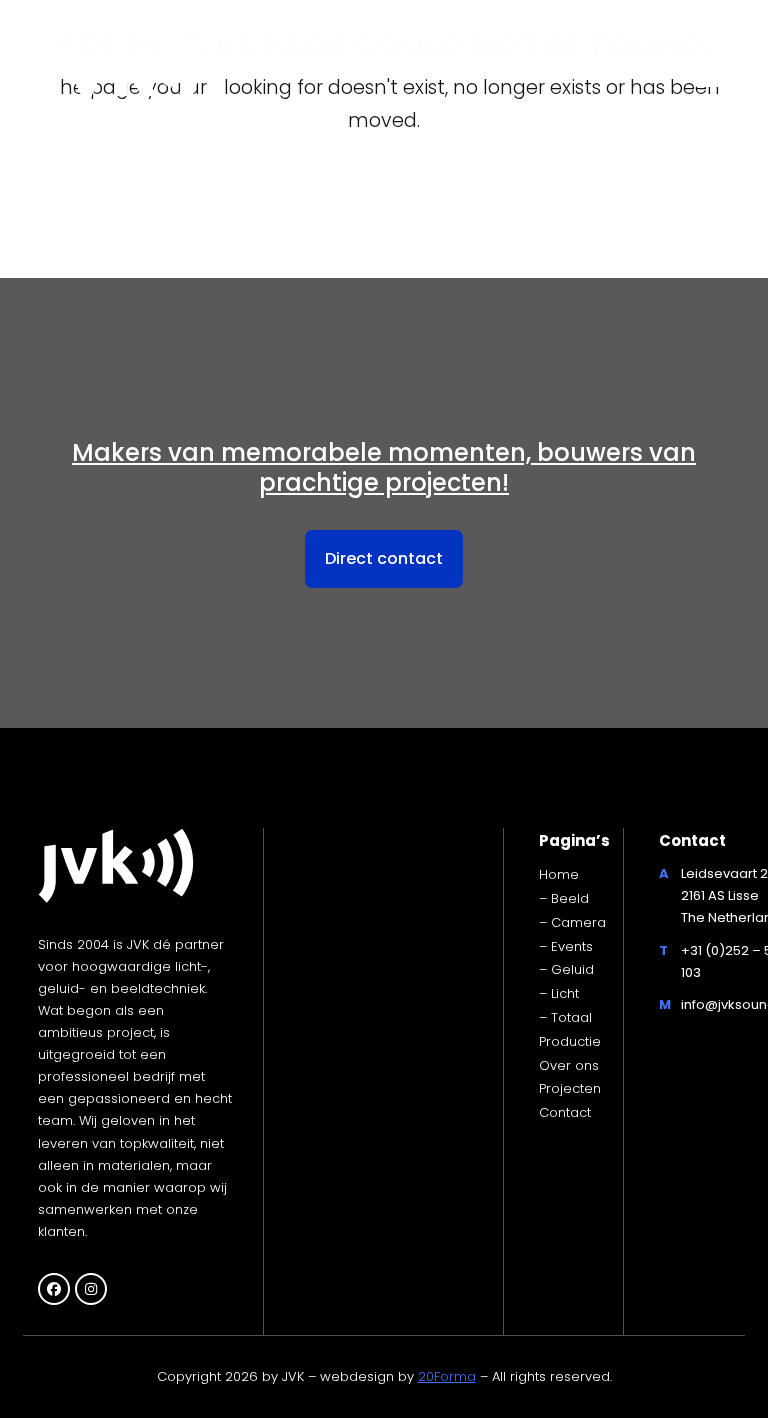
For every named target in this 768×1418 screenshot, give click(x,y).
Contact (565, 1112)
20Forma (447, 1376)
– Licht (559, 993)
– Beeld (564, 898)
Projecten (570, 1088)
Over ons (569, 1065)
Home (559, 874)
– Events (566, 946)
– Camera (572, 922)
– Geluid (566, 969)
